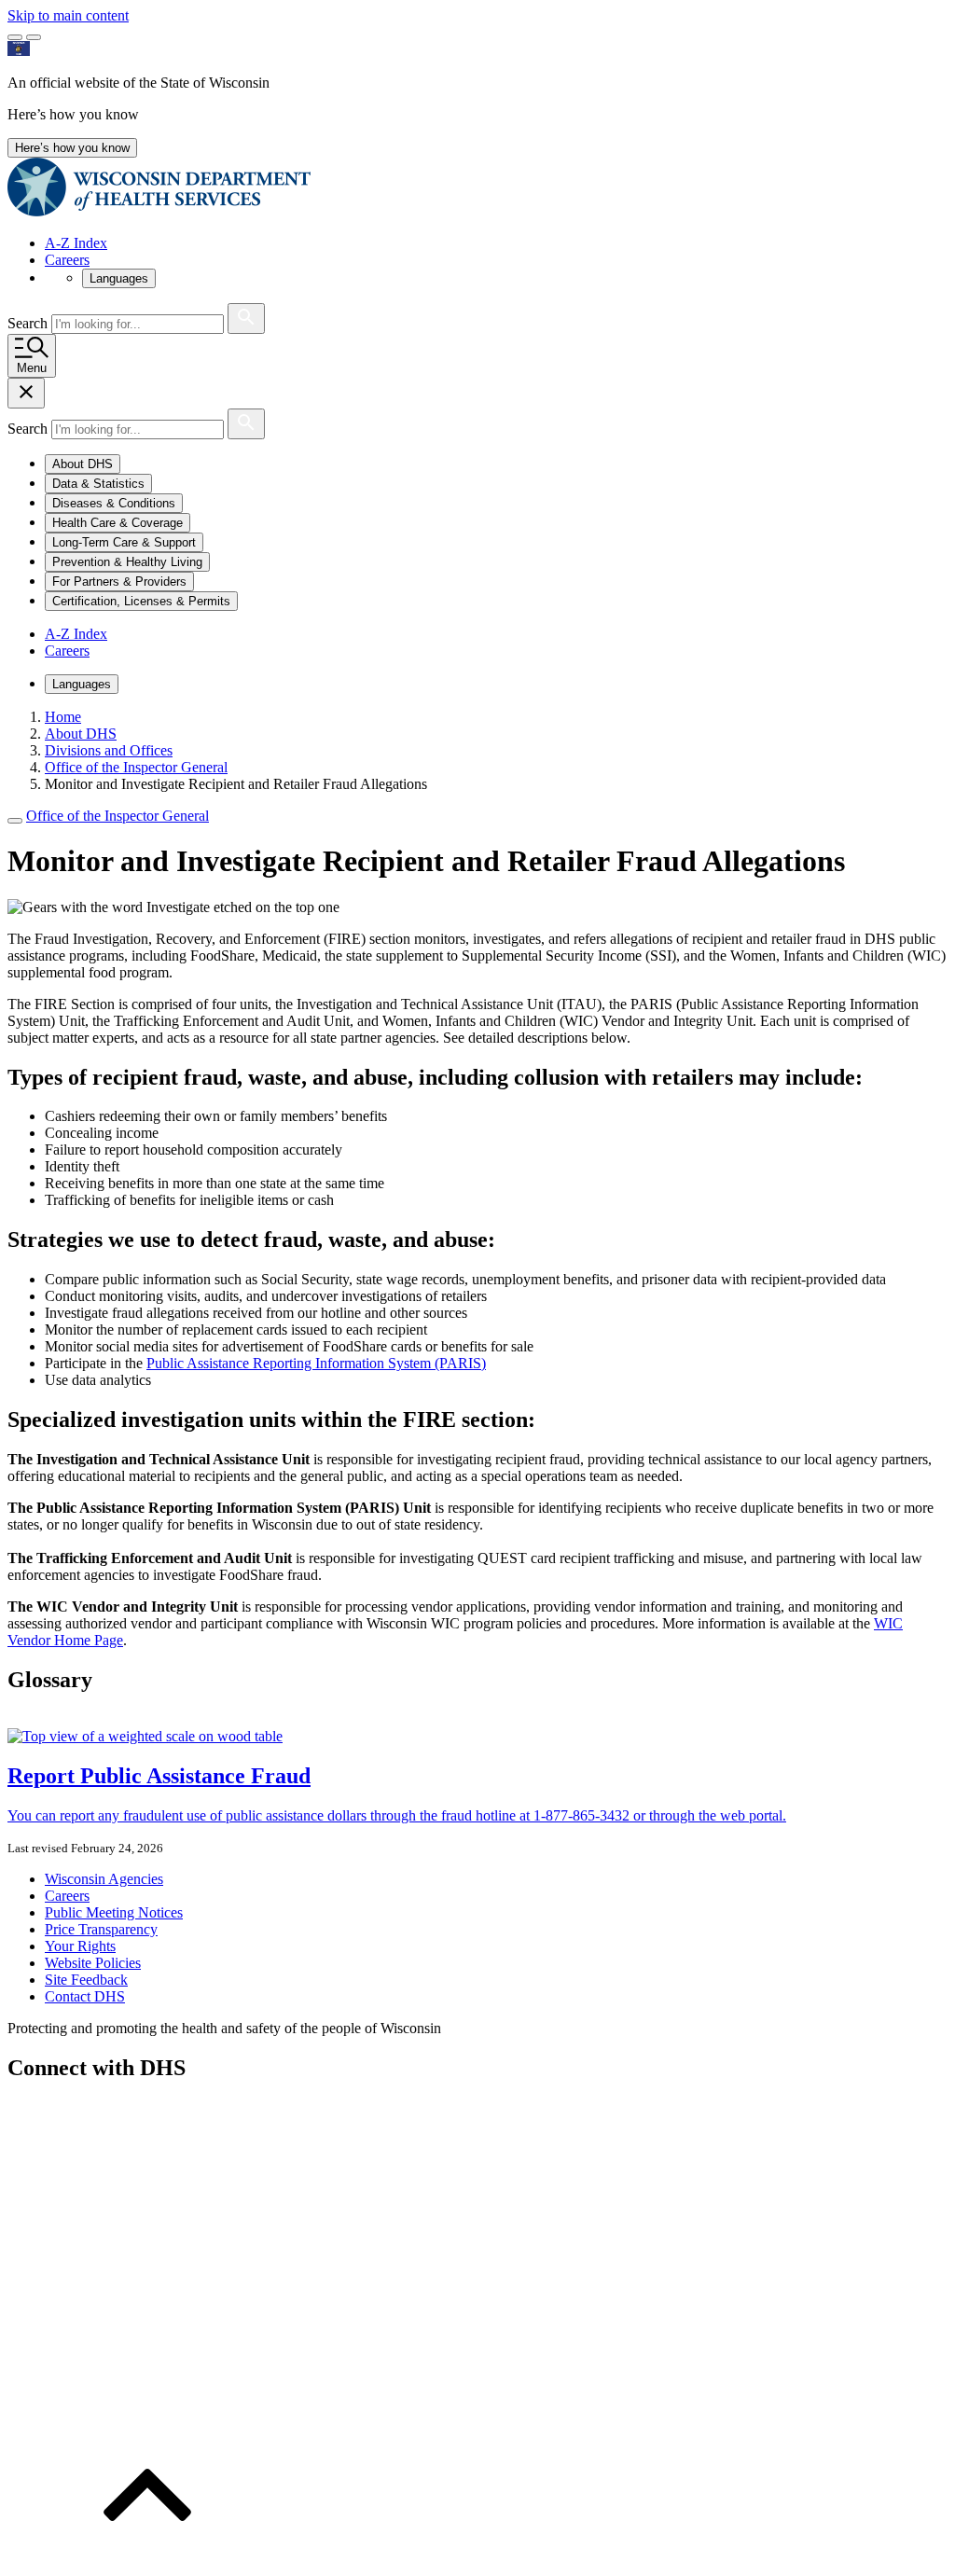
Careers (67, 260)
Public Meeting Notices (114, 1912)
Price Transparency (101, 1929)
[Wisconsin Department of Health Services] (159, 211)
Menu (32, 368)
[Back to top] (147, 2560)
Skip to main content (68, 15)
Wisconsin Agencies (104, 1879)
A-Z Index (76, 243)
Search (29, 323)
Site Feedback (86, 1980)
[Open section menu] (15, 821)
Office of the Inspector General (118, 816)
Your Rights (80, 1946)
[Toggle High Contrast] (34, 37)
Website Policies (93, 1963)
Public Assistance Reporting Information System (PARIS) (316, 1363)
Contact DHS (85, 1996)
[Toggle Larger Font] (15, 37)
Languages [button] (119, 278)
